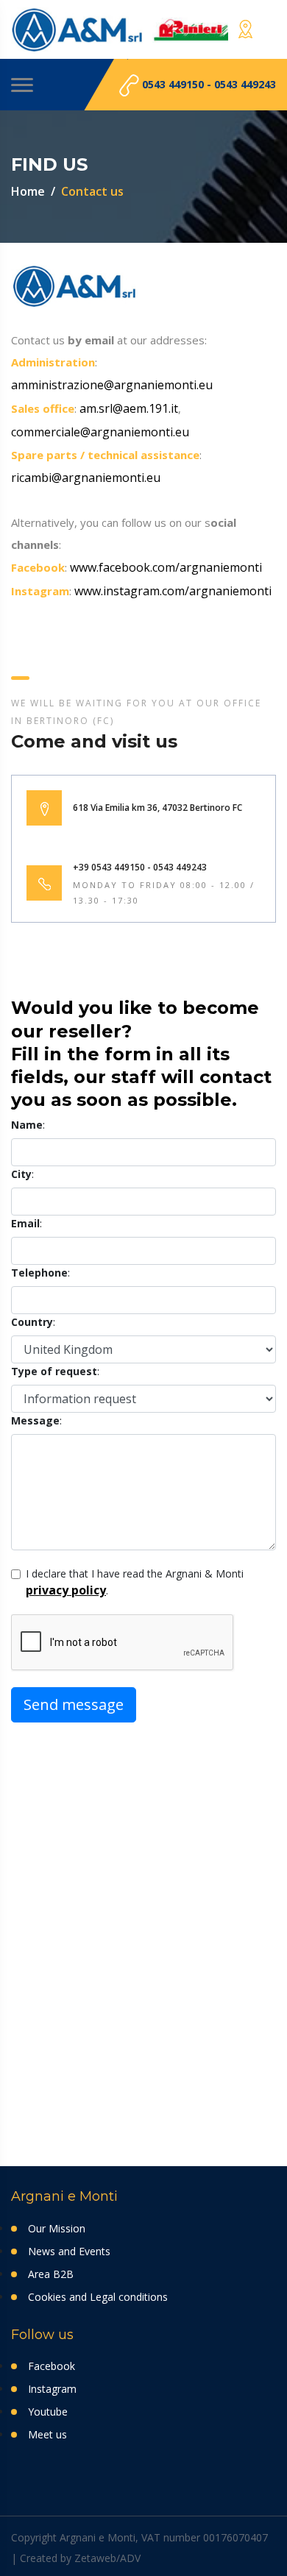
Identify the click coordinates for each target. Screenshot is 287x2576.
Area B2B (51, 2274)
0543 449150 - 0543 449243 (208, 84)
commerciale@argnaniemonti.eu (100, 432)
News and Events (69, 2251)
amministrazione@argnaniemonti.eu (112, 385)
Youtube (48, 2412)
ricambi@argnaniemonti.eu (86, 478)
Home (28, 191)
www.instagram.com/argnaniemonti (173, 591)
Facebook (52, 2366)
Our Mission (57, 2228)
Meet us (47, 2434)
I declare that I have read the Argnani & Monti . (135, 1582)
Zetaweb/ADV (107, 2558)
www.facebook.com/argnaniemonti (166, 567)
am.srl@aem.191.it (129, 408)
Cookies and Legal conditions (98, 2297)
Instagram (52, 2389)
